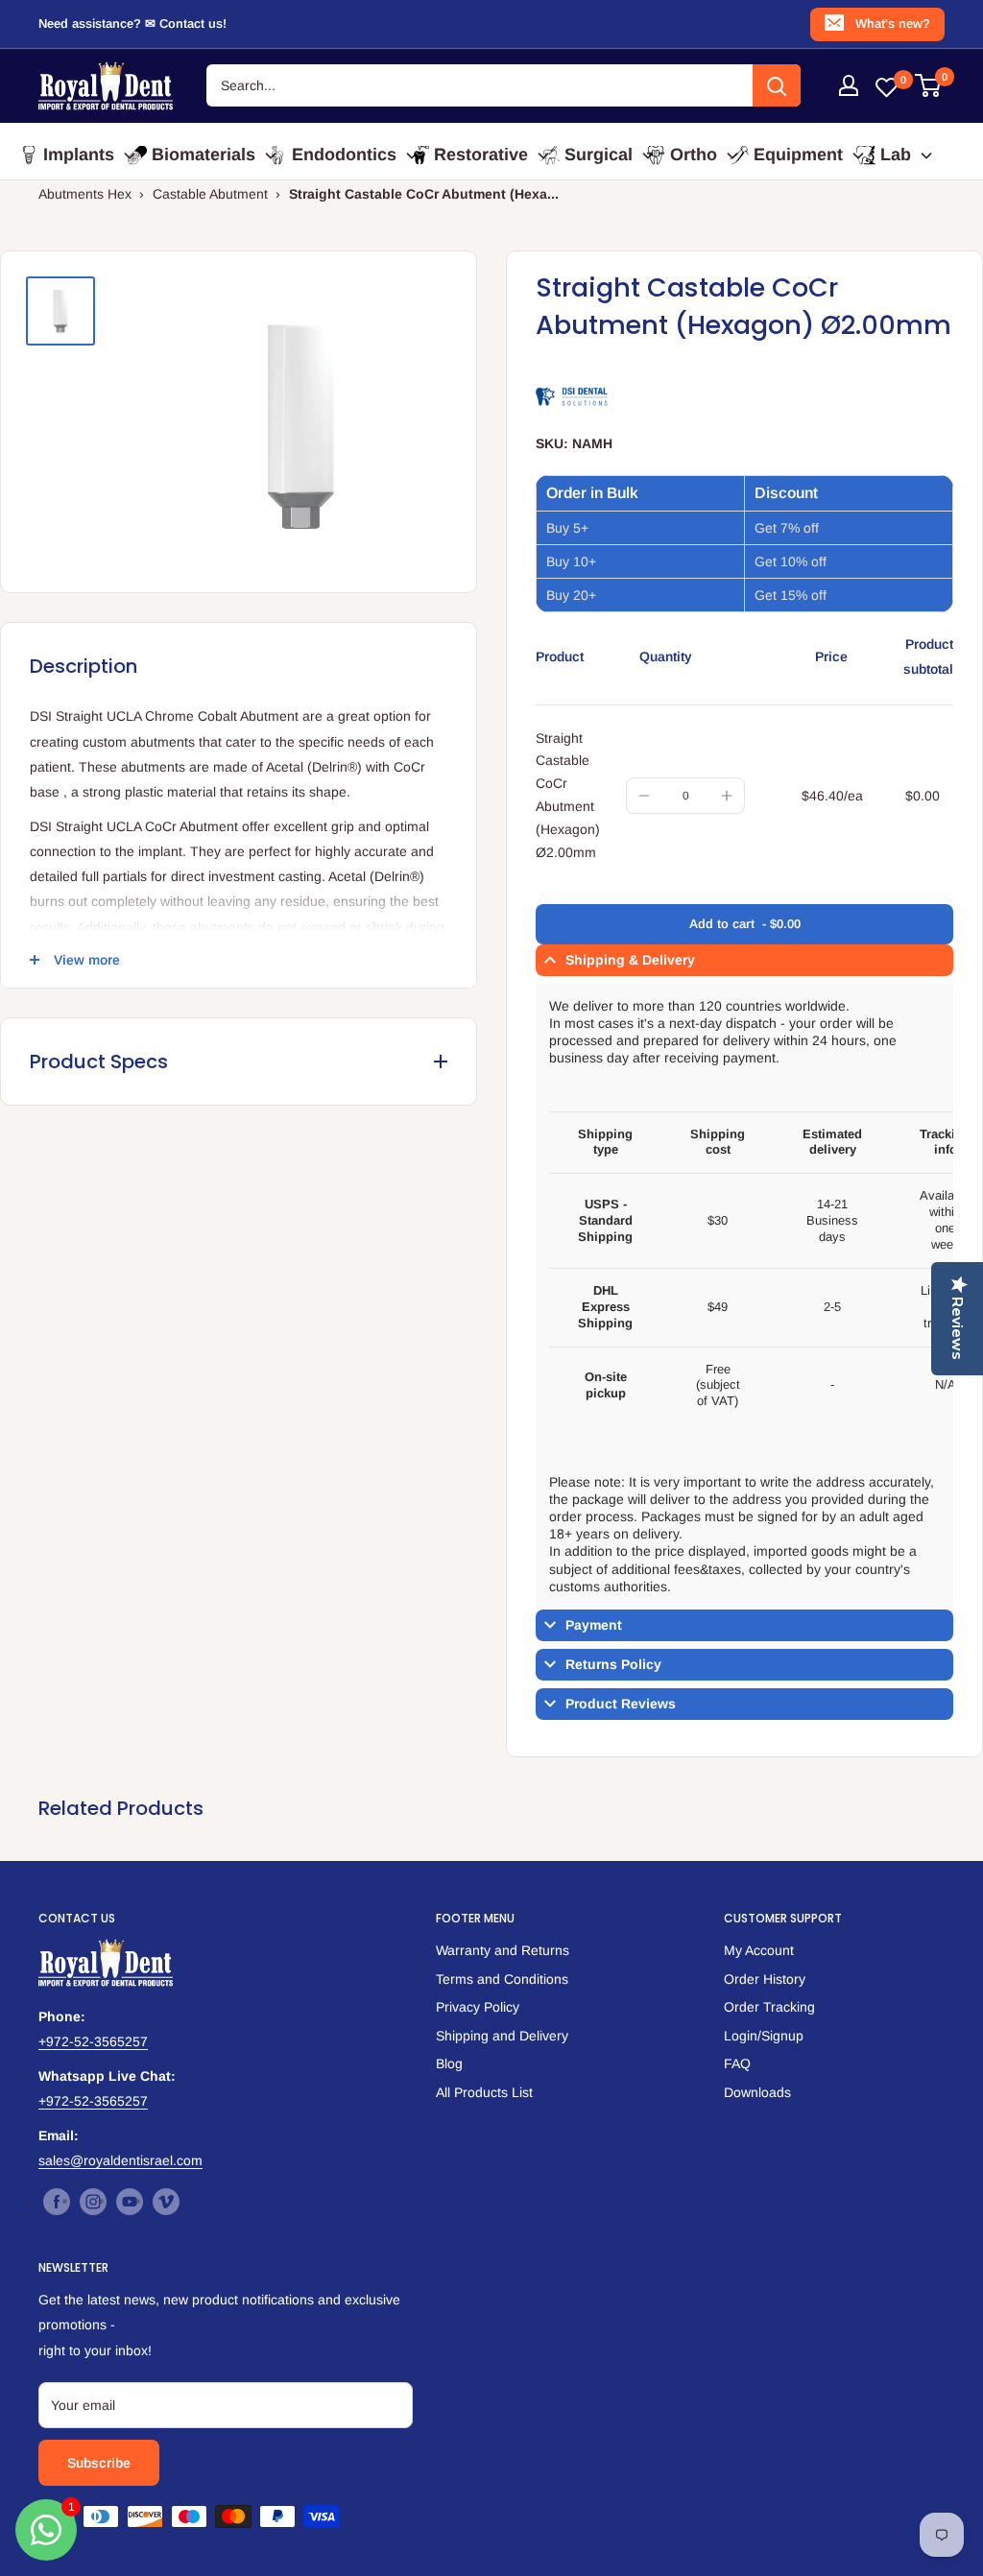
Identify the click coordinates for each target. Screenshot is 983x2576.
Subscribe (99, 2463)
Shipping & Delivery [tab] (630, 960)
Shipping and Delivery (502, 2036)
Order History (765, 1979)
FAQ (737, 2063)
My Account (759, 1950)
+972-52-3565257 (93, 2041)
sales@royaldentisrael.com (120, 2160)
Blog (449, 2063)
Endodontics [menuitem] (344, 155)
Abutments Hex (85, 194)
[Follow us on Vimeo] (166, 2201)
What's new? (893, 24)
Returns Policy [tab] (613, 1664)
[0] (929, 85)
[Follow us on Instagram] (93, 2201)
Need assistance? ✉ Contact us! (132, 24)
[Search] (777, 85)
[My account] (849, 85)
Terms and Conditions (502, 1979)
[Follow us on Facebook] (57, 2201)
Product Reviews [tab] (621, 1704)
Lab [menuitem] (896, 155)
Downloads (757, 2092)
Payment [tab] (594, 1625)
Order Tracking (769, 2007)
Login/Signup (764, 2036)
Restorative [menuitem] (481, 155)
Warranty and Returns (503, 1950)
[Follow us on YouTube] (130, 2201)
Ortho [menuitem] (694, 155)
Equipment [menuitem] (798, 155)
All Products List (484, 2092)
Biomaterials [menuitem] (204, 155)
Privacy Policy (478, 2007)
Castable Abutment (210, 194)
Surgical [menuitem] (599, 155)
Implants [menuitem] (79, 155)
